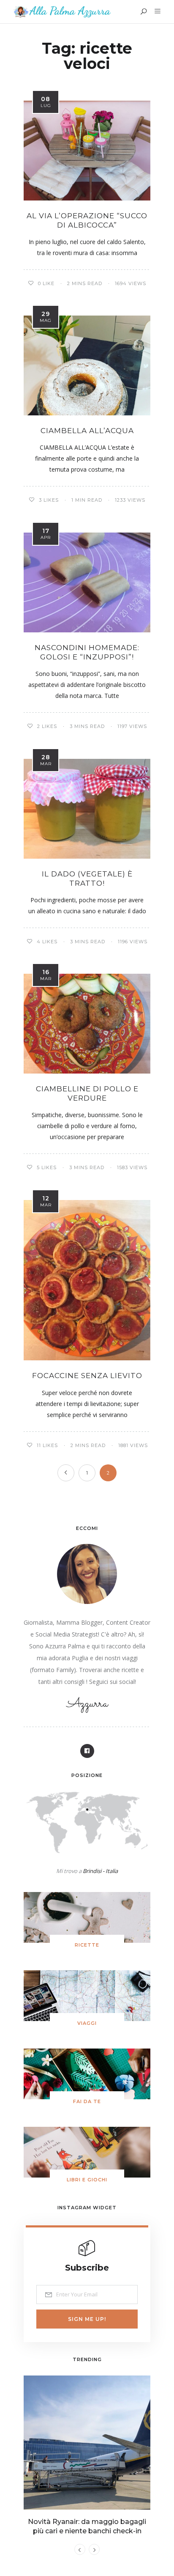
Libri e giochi (87, 2180)
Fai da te (87, 2101)
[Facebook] (87, 1751)
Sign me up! (87, 2319)
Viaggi (87, 2023)
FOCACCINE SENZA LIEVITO (87, 1376)
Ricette (87, 1945)
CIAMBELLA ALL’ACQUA (87, 431)
